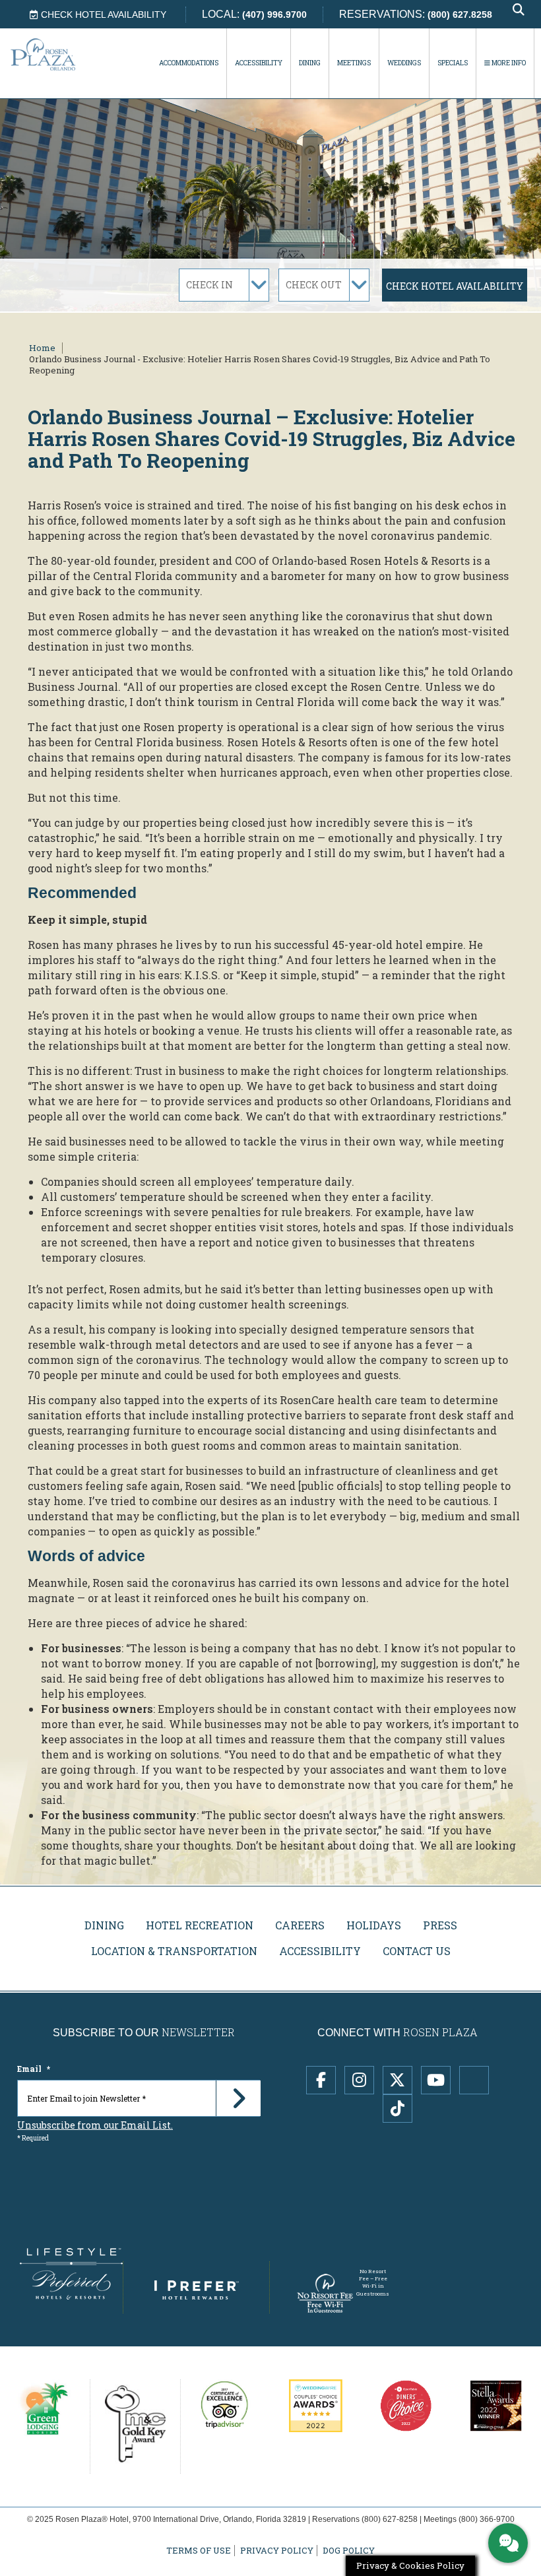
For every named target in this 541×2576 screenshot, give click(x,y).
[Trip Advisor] (474, 2080)
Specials (453, 63)
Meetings (354, 63)
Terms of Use (199, 2551)
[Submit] (238, 2098)
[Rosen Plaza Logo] (59, 54)
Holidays (374, 1925)
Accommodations (189, 63)
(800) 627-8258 (390, 2519)
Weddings (404, 63)
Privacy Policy (277, 2551)
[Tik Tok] (398, 2109)
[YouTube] (436, 2080)
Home (42, 348)
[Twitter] (398, 2080)
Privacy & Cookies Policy (410, 2565)
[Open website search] (519, 10)
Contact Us (417, 1951)
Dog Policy (349, 2551)
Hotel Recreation (200, 1925)
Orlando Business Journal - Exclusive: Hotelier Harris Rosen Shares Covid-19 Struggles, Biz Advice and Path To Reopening (260, 365)
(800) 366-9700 (487, 2519)
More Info (508, 63)
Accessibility (259, 63)
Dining (310, 63)
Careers (300, 1925)
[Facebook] (321, 2080)
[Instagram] (359, 2080)
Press (440, 1925)
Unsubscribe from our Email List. (95, 2125)
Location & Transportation (174, 1951)
